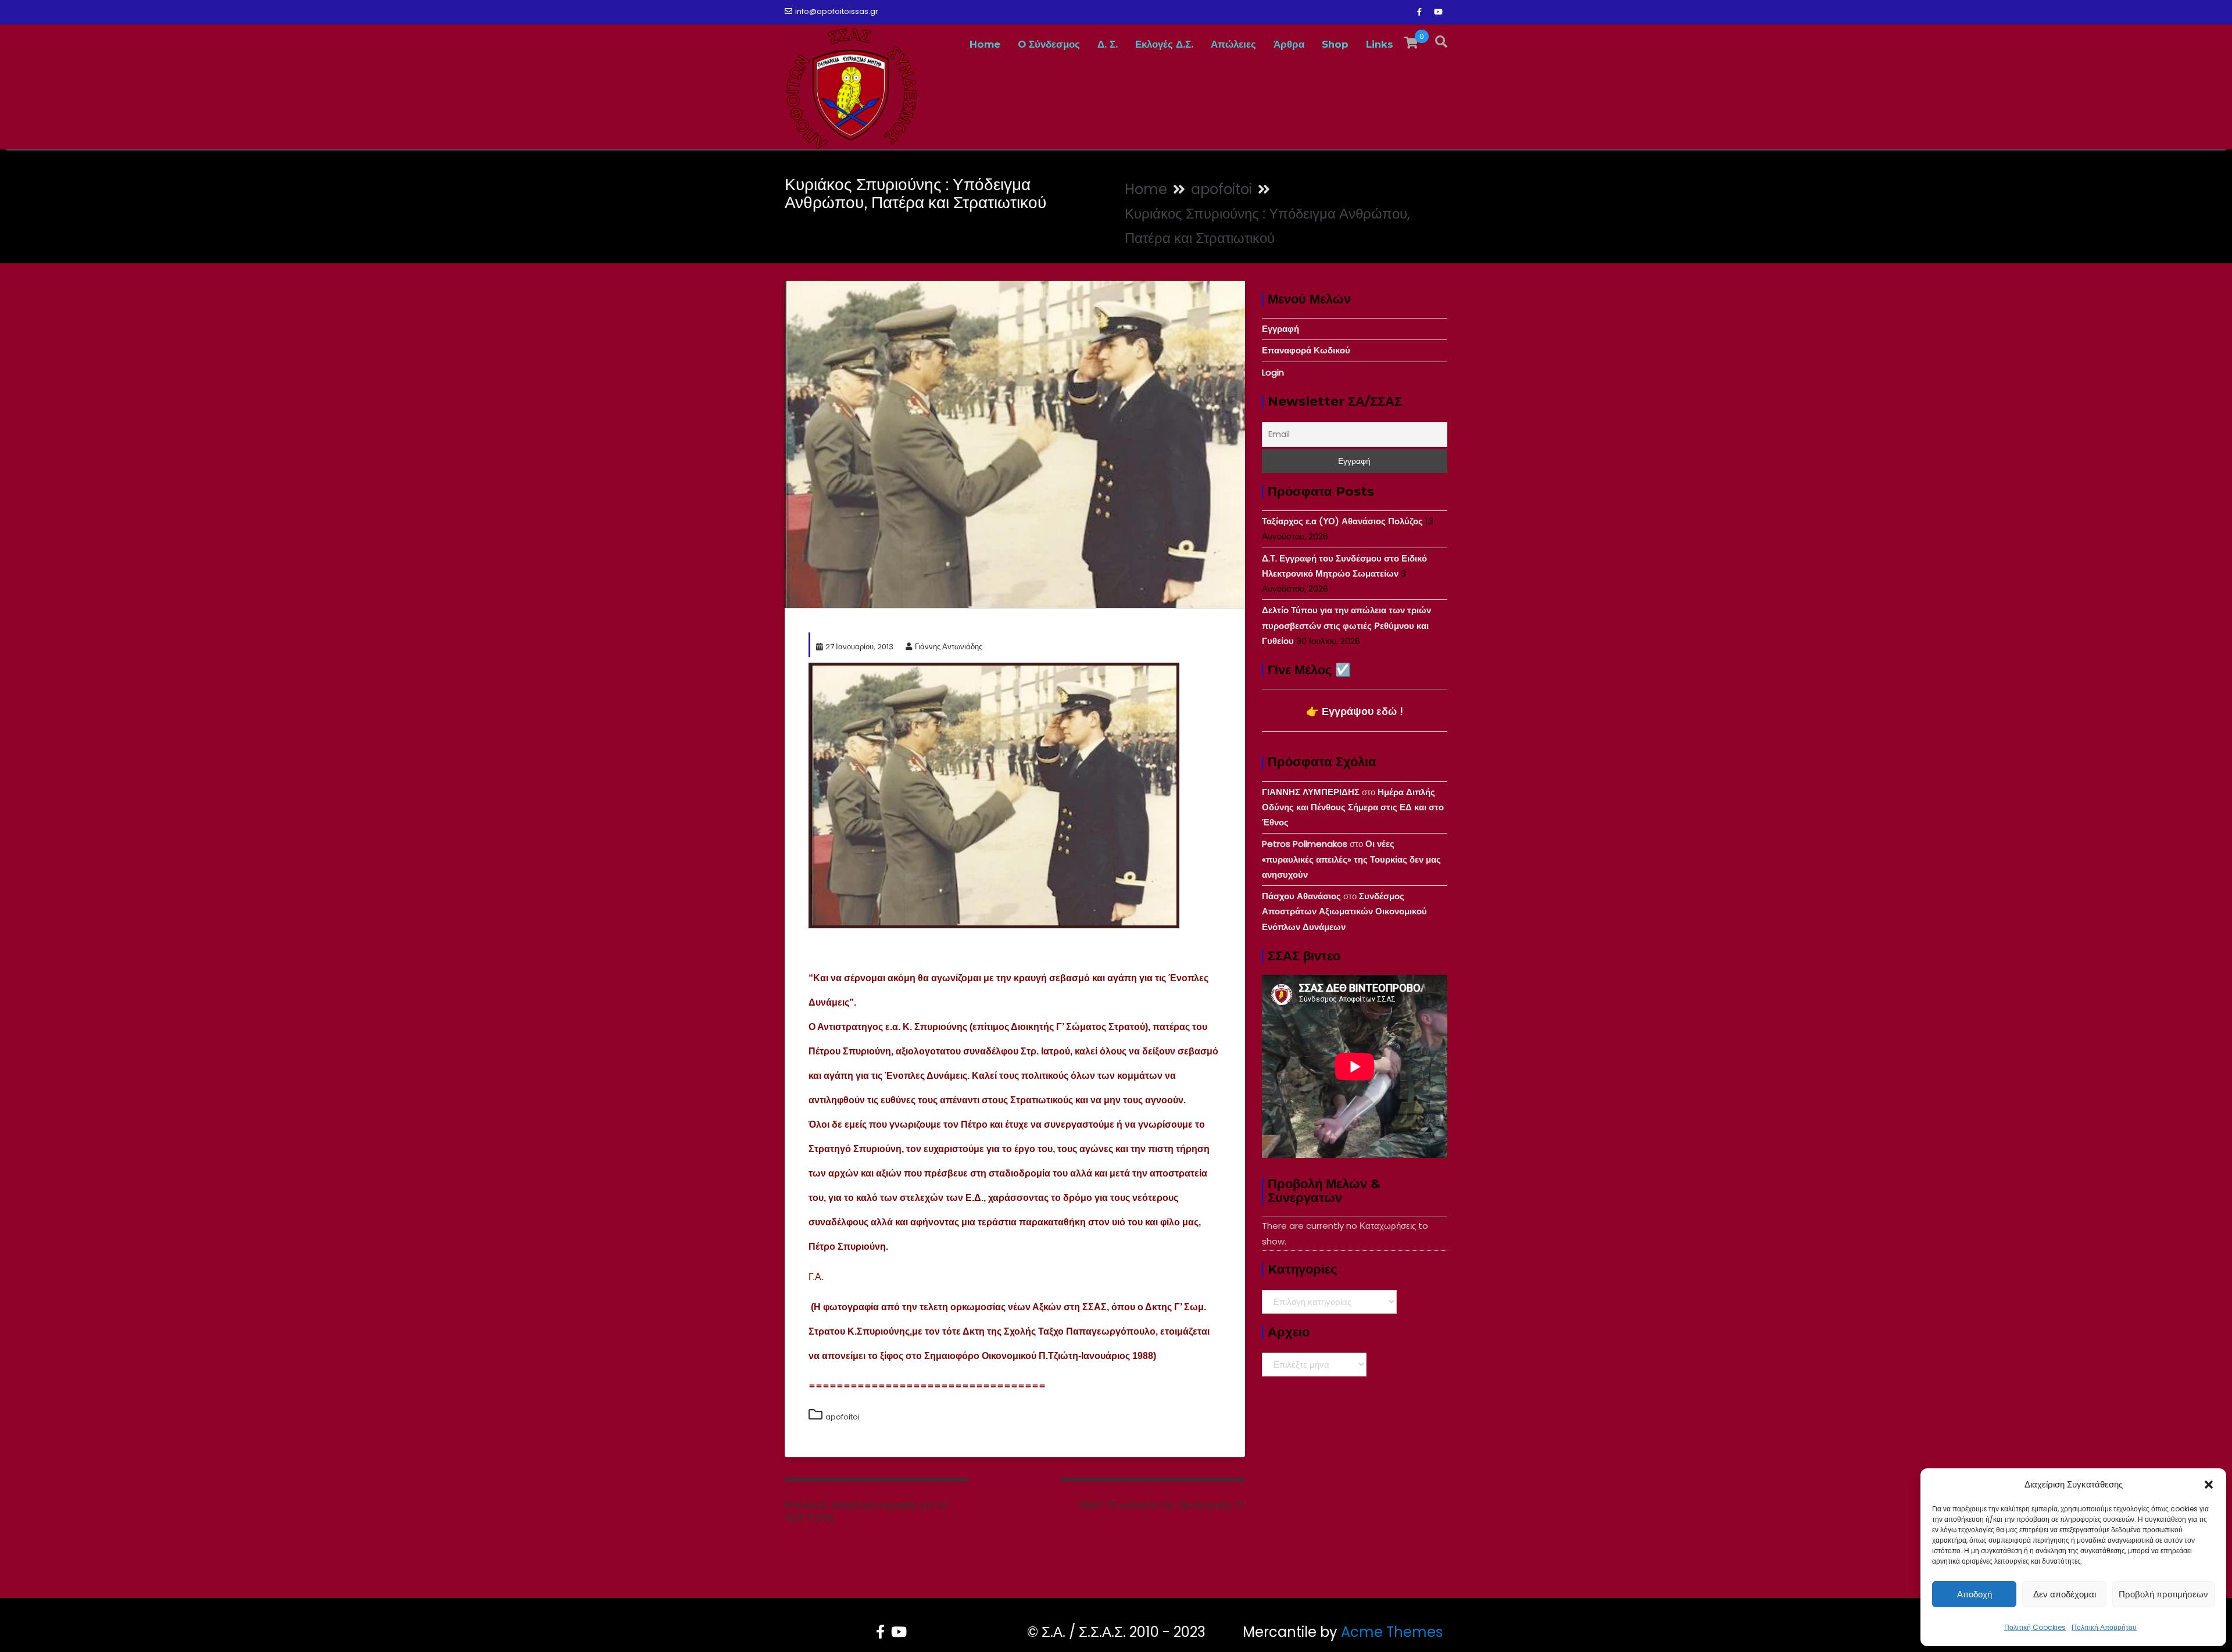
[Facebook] (1419, 12)
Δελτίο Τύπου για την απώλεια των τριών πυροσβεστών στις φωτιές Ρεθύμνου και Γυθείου (1346, 625)
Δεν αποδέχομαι (2065, 1594)
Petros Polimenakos (1305, 844)
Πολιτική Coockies (2035, 1627)
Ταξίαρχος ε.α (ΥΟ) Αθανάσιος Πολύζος (1342, 521)
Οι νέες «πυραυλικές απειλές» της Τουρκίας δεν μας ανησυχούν (1351, 859)
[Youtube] (1438, 12)
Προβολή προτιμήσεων (2163, 1594)
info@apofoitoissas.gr (837, 11)
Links (1380, 44)
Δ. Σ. (1108, 44)
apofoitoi (843, 1417)
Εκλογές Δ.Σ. (1164, 44)
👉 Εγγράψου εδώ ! (1355, 711)
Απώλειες (1233, 44)
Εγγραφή (1280, 329)
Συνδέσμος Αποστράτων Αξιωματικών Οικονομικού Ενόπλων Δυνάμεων (1344, 911)
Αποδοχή (1975, 1594)
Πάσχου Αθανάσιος (1301, 896)
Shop (1335, 44)
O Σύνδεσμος (1049, 44)
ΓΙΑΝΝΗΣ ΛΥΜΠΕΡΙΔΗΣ (1311, 792)
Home (985, 44)
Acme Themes (1392, 1632)
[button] (2209, 1485)
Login (1273, 372)
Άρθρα (1289, 44)
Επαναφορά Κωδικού (1306, 350)
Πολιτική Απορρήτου (2104, 1627)
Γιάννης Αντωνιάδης (949, 647)
